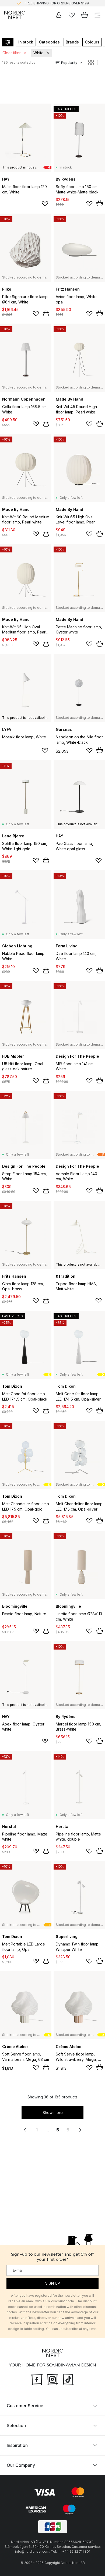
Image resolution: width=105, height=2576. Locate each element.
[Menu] (97, 15)
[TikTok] (68, 2379)
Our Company (21, 2465)
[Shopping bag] (85, 15)
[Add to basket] (100, 203)
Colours (92, 42)
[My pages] (59, 15)
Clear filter (12, 53)
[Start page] (15, 15)
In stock (26, 42)
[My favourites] (72, 15)
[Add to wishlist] (45, 204)
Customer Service (25, 2406)
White (38, 53)
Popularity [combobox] (69, 63)
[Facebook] (37, 2379)
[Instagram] (52, 2379)
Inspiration (17, 2445)
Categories (49, 42)
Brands (72, 42)
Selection (16, 2425)
